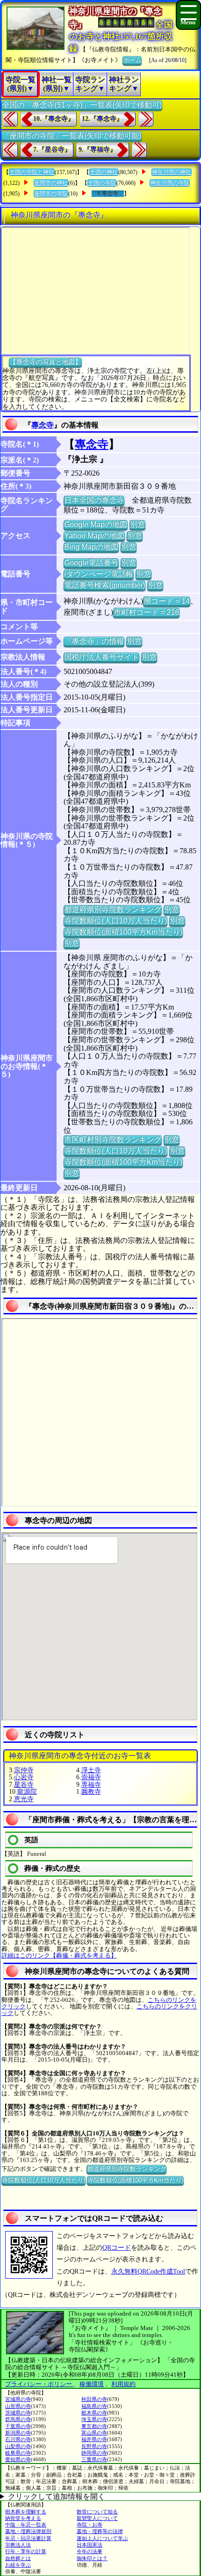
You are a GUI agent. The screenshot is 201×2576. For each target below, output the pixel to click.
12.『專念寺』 (102, 119)
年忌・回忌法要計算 (28, 2538)
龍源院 (27, 1792)
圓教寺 (91, 1792)
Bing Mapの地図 (91, 547)
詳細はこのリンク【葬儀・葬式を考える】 (59, 1955)
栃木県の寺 (94, 2413)
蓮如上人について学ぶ (102, 2538)
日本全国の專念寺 (94, 500)
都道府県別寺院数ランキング (113, 909)
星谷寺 (24, 1785)
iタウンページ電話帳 (99, 574)
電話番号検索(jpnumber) (104, 585)
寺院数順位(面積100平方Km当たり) (123, 932)
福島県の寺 (94, 2406)
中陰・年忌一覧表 (26, 2525)
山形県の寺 (18, 2406)
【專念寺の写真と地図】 (45, 362)
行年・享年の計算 (26, 2551)
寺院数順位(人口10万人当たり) (115, 921)
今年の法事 (90, 2551)
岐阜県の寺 (18, 2453)
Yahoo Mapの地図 (94, 536)
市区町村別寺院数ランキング (113, 1140)
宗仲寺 (24, 1770)
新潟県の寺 (18, 2433)
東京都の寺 (94, 2426)
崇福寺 (91, 1777)
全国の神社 (104, 172)
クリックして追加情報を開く (57, 2496)
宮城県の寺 (18, 2399)
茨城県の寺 (18, 2413)
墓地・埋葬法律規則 (28, 2531)
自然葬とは (18, 2558)
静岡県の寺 (94, 2453)
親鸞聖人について (97, 2518)
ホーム (132, 60)
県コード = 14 (167, 601)
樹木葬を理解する (26, 2512)
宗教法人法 (18, 2545)
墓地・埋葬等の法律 (100, 2531)
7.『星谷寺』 (52, 150)
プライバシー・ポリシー (39, 2384)
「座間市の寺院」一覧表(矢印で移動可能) (72, 136)
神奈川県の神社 (172, 172)
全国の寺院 (102, 183)
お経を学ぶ (18, 2565)
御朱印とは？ (92, 2558)
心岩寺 (24, 1777)
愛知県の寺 (18, 2459)
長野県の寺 (94, 2446)
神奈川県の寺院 (170, 183)
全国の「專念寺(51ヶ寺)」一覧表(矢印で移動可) (82, 105)
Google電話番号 (91, 563)
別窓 (137, 524)
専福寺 (91, 1785)
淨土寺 (91, 1770)
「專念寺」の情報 (94, 641)
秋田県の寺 (94, 2399)
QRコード (117, 2248)
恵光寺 (24, 1799)
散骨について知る (97, 2512)
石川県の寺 (18, 2439)
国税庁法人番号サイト (101, 657)
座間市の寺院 (51, 194)
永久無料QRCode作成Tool (148, 2271)
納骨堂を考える (23, 2518)
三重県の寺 (94, 2459)
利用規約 (123, 2384)
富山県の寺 (94, 2433)
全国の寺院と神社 (32, 172)
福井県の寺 (94, 2439)
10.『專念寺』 (54, 119)
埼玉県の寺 (94, 2419)
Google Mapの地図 (96, 524)
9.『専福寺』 (97, 150)
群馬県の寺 (18, 2419)
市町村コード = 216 (146, 612)
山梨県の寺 (18, 2446)
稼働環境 (92, 2384)
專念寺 (43, 425)
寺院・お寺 (90, 2525)
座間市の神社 (51, 183)
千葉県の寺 (18, 2426)
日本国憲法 (90, 2545)
